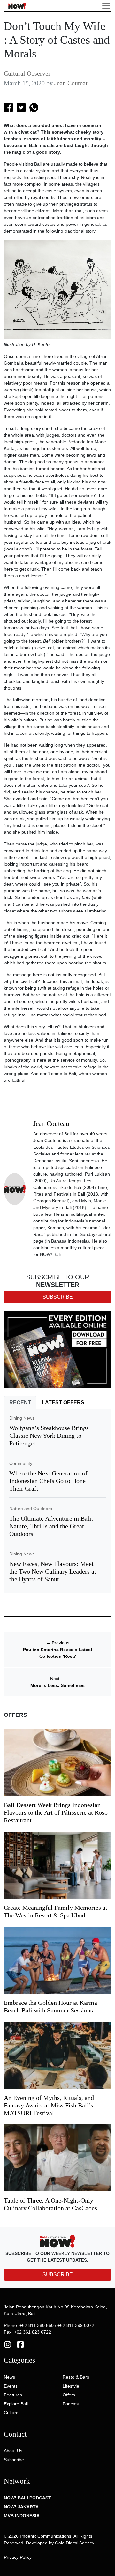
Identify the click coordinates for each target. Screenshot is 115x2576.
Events (11, 2386)
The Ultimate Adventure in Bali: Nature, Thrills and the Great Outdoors (51, 1526)
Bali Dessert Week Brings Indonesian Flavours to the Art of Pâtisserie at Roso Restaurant (56, 1812)
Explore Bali (16, 2404)
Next (58, 1679)
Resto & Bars (76, 2377)
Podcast (71, 2404)
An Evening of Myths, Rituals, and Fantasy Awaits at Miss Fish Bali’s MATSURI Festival (49, 2105)
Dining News (22, 1418)
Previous (58, 1643)
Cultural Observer (27, 73)
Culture (11, 2413)
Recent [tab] (20, 1402)
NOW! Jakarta (21, 2507)
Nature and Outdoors (31, 1509)
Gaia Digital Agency (75, 2543)
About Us (13, 2451)
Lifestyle (71, 2386)
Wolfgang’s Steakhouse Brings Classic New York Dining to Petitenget (49, 1436)
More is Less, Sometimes (57, 1685)
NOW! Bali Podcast (27, 2498)
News (9, 2377)
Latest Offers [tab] (63, 1402)
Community (21, 1463)
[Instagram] (8, 2344)
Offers (69, 2395)
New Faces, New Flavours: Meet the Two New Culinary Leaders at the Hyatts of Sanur (53, 1571)
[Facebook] (20, 2344)
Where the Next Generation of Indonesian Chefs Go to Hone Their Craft (48, 1481)
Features (13, 2395)
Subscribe (14, 2460)
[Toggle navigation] (106, 6)
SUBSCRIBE (58, 2274)
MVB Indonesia (22, 2516)
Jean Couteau (72, 83)
